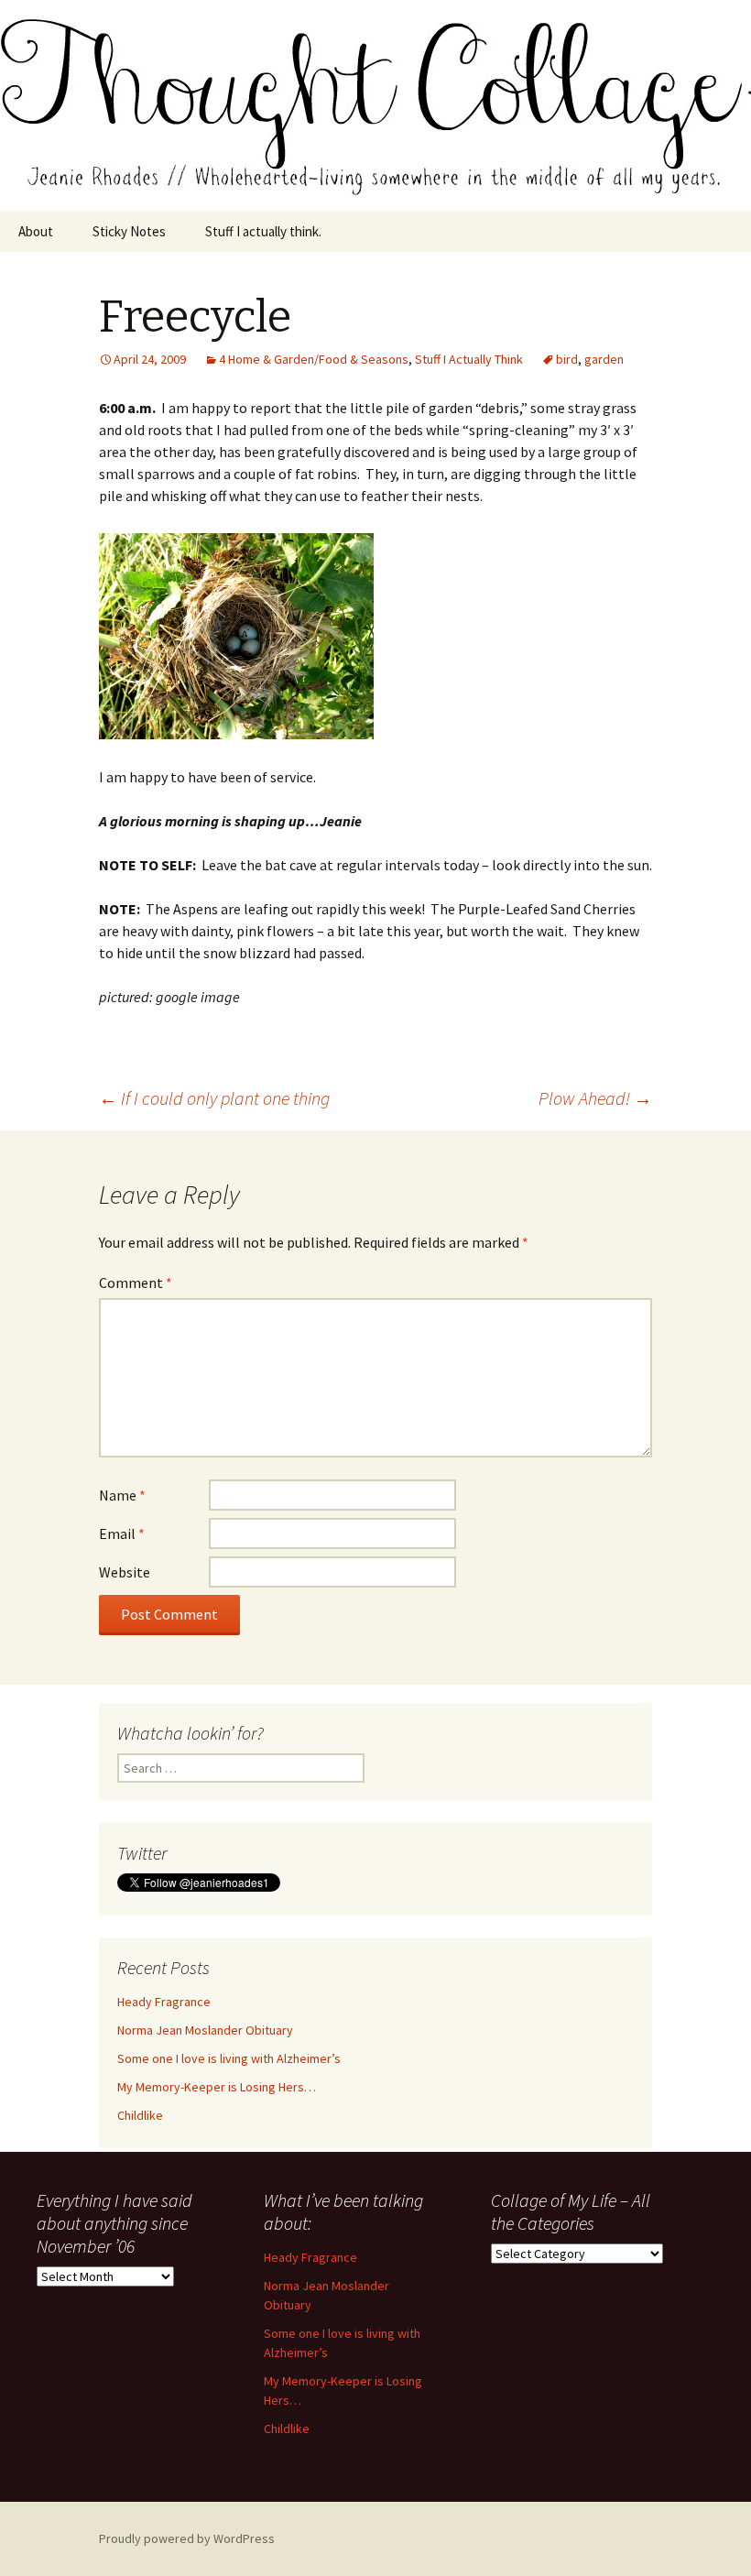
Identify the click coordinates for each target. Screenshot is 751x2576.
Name (122, 1495)
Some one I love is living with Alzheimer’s (229, 2058)
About (36, 231)
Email (122, 1534)
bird (567, 359)
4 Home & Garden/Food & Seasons (314, 359)
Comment (136, 1283)
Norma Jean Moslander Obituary (205, 2030)
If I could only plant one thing (214, 1098)
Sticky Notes (129, 231)
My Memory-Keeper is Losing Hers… (217, 2087)
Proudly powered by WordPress (187, 2538)
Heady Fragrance (164, 2002)
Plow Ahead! (595, 1098)
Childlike (140, 2115)
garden (604, 359)
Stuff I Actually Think (469, 359)
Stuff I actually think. (263, 231)
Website (125, 1572)
